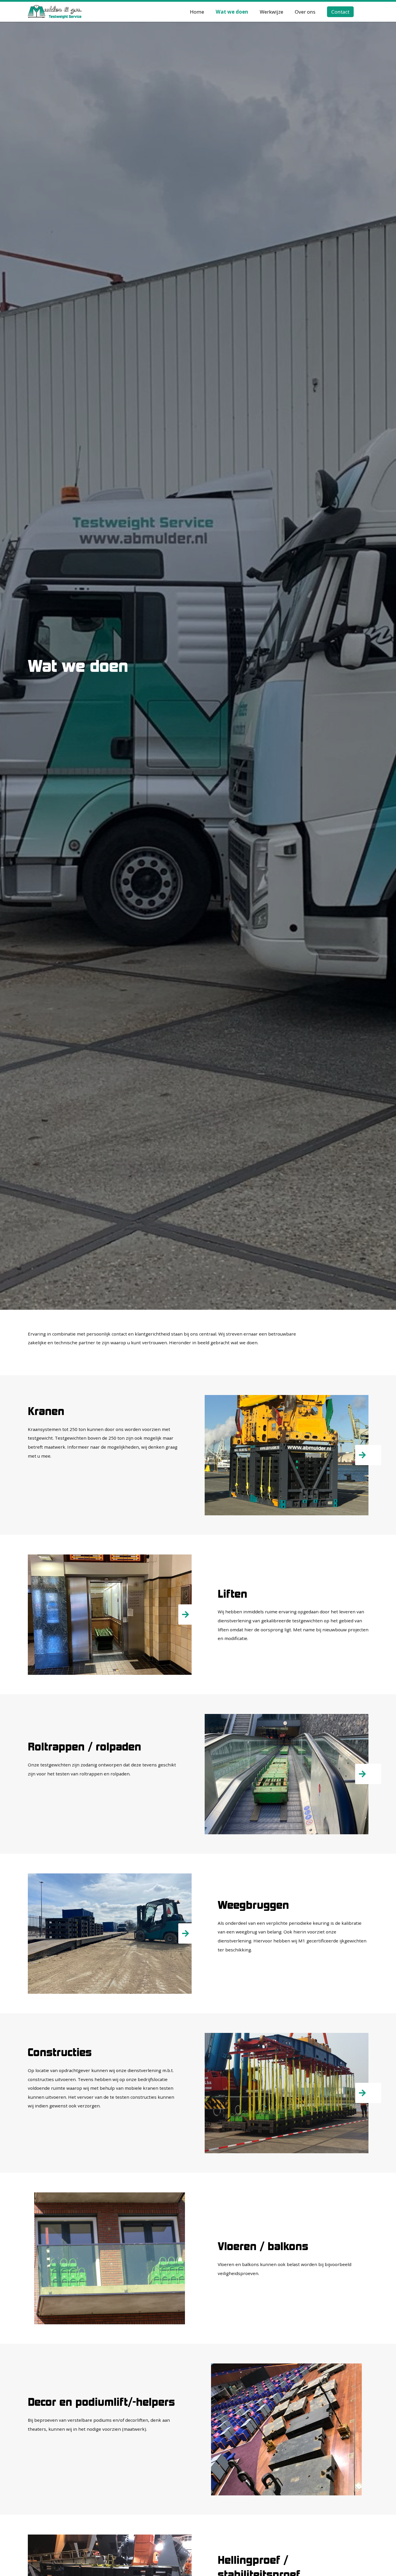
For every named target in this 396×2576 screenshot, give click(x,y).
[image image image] (287, 1774)
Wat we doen (232, 12)
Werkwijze (271, 12)
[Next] (368, 1455)
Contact (340, 12)
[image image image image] (287, 2093)
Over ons (305, 12)
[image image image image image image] (287, 1455)
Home (197, 12)
